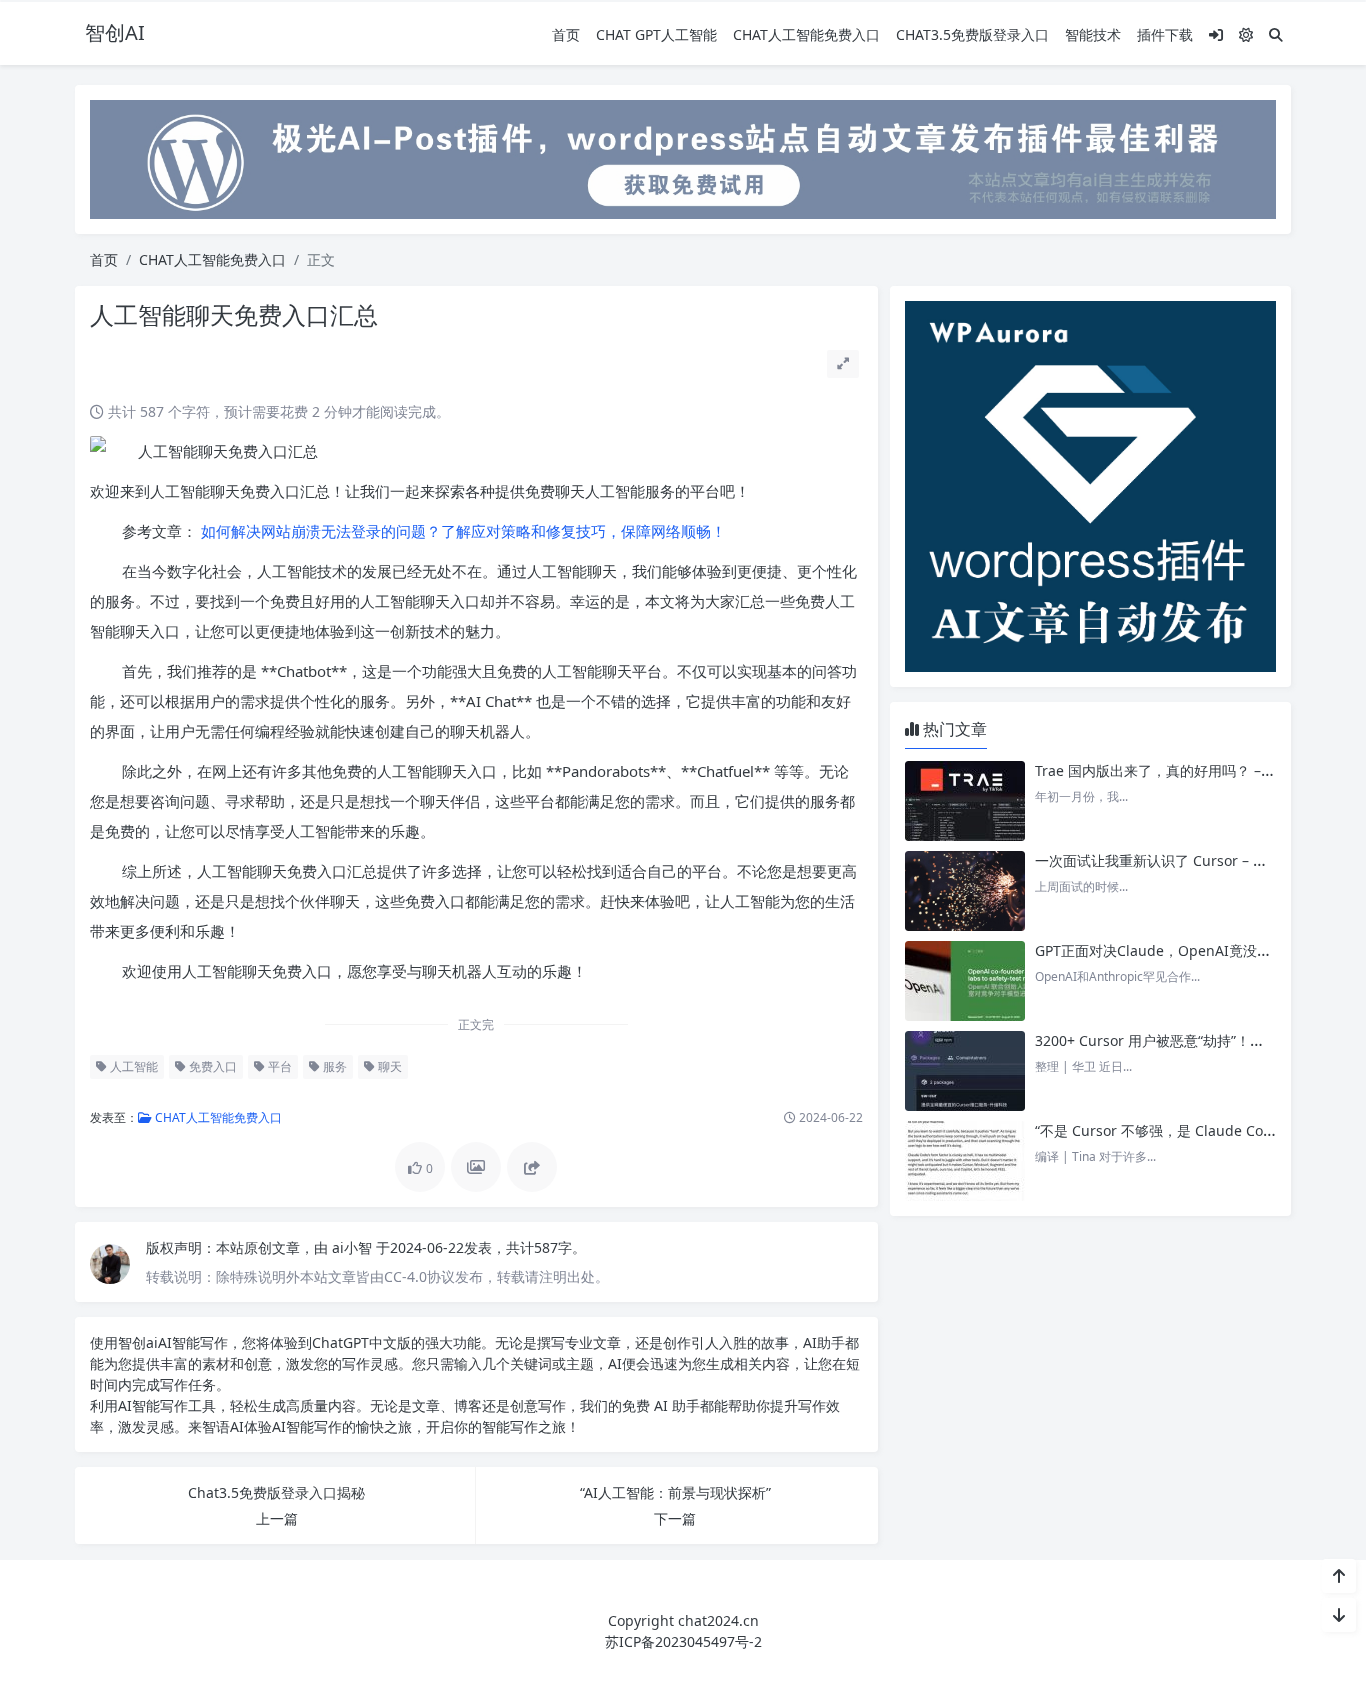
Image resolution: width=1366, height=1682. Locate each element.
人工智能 (132, 1066)
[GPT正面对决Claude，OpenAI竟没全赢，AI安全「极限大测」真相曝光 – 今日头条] (965, 981)
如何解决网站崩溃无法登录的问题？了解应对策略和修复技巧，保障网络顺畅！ (461, 531)
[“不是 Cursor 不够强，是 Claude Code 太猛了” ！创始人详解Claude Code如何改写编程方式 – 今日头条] (965, 1161)
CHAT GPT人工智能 (656, 34)
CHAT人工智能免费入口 (806, 34)
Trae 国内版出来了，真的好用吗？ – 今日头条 (1178, 770)
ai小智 (354, 1247)
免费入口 (211, 1066)
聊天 (388, 1066)
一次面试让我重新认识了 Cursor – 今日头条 (1172, 860)
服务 (333, 1066)
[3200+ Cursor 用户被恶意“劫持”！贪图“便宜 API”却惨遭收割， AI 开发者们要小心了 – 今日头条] (965, 1071)
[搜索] (1276, 34)
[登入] (1216, 34)
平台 (278, 1066)
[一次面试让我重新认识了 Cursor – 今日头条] (965, 891)
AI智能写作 (193, 1342)
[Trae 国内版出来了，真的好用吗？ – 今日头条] (965, 801)
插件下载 (1165, 34)
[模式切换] (1246, 34)
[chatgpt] (683, 157)
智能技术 (1093, 34)
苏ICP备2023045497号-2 (683, 1641)
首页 (566, 34)
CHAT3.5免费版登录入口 (972, 34)
